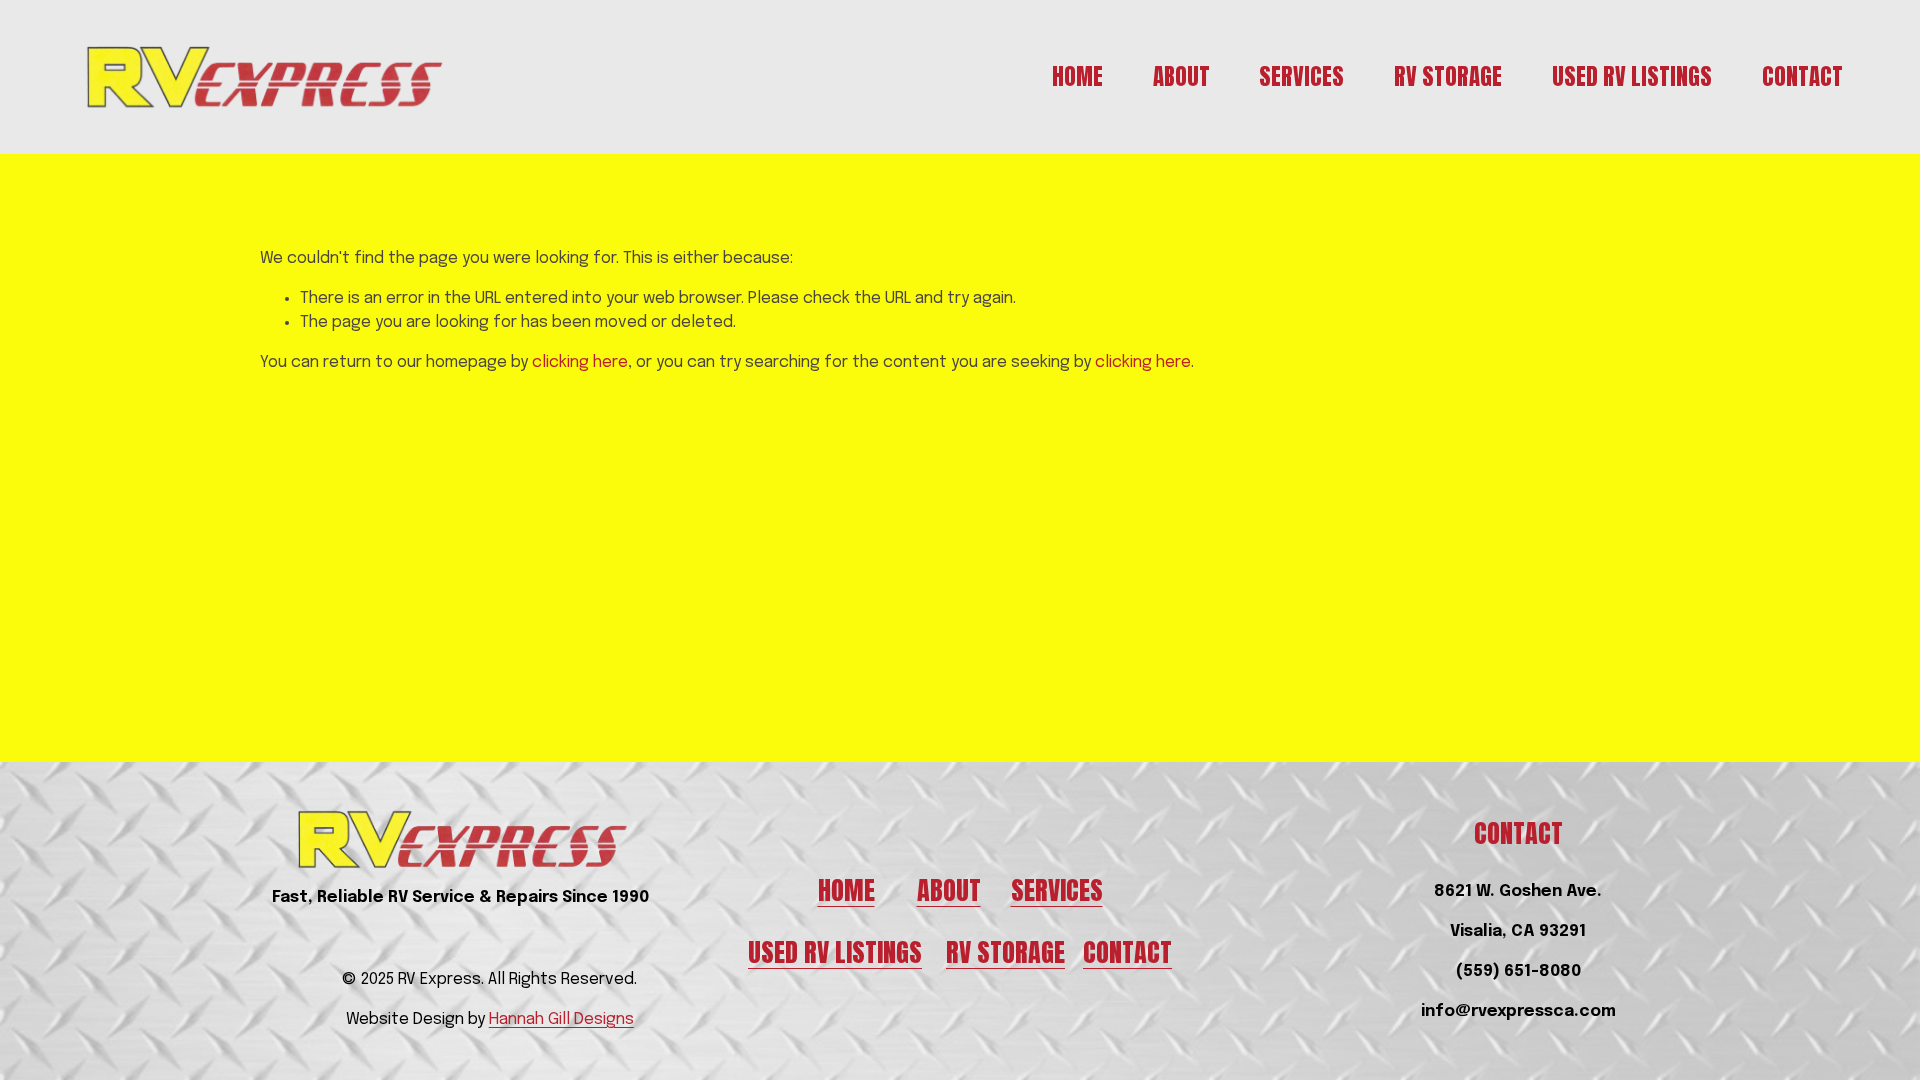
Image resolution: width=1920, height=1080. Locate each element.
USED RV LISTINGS (835, 952)
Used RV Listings (1632, 77)
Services (1301, 77)
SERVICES (1057, 890)
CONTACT (1127, 952)
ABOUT (949, 890)
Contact (1802, 77)
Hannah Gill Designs (561, 1019)
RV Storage (1448, 77)
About (1181, 77)
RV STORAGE (1005, 952)
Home (1077, 77)
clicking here (580, 362)
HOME (846, 890)
